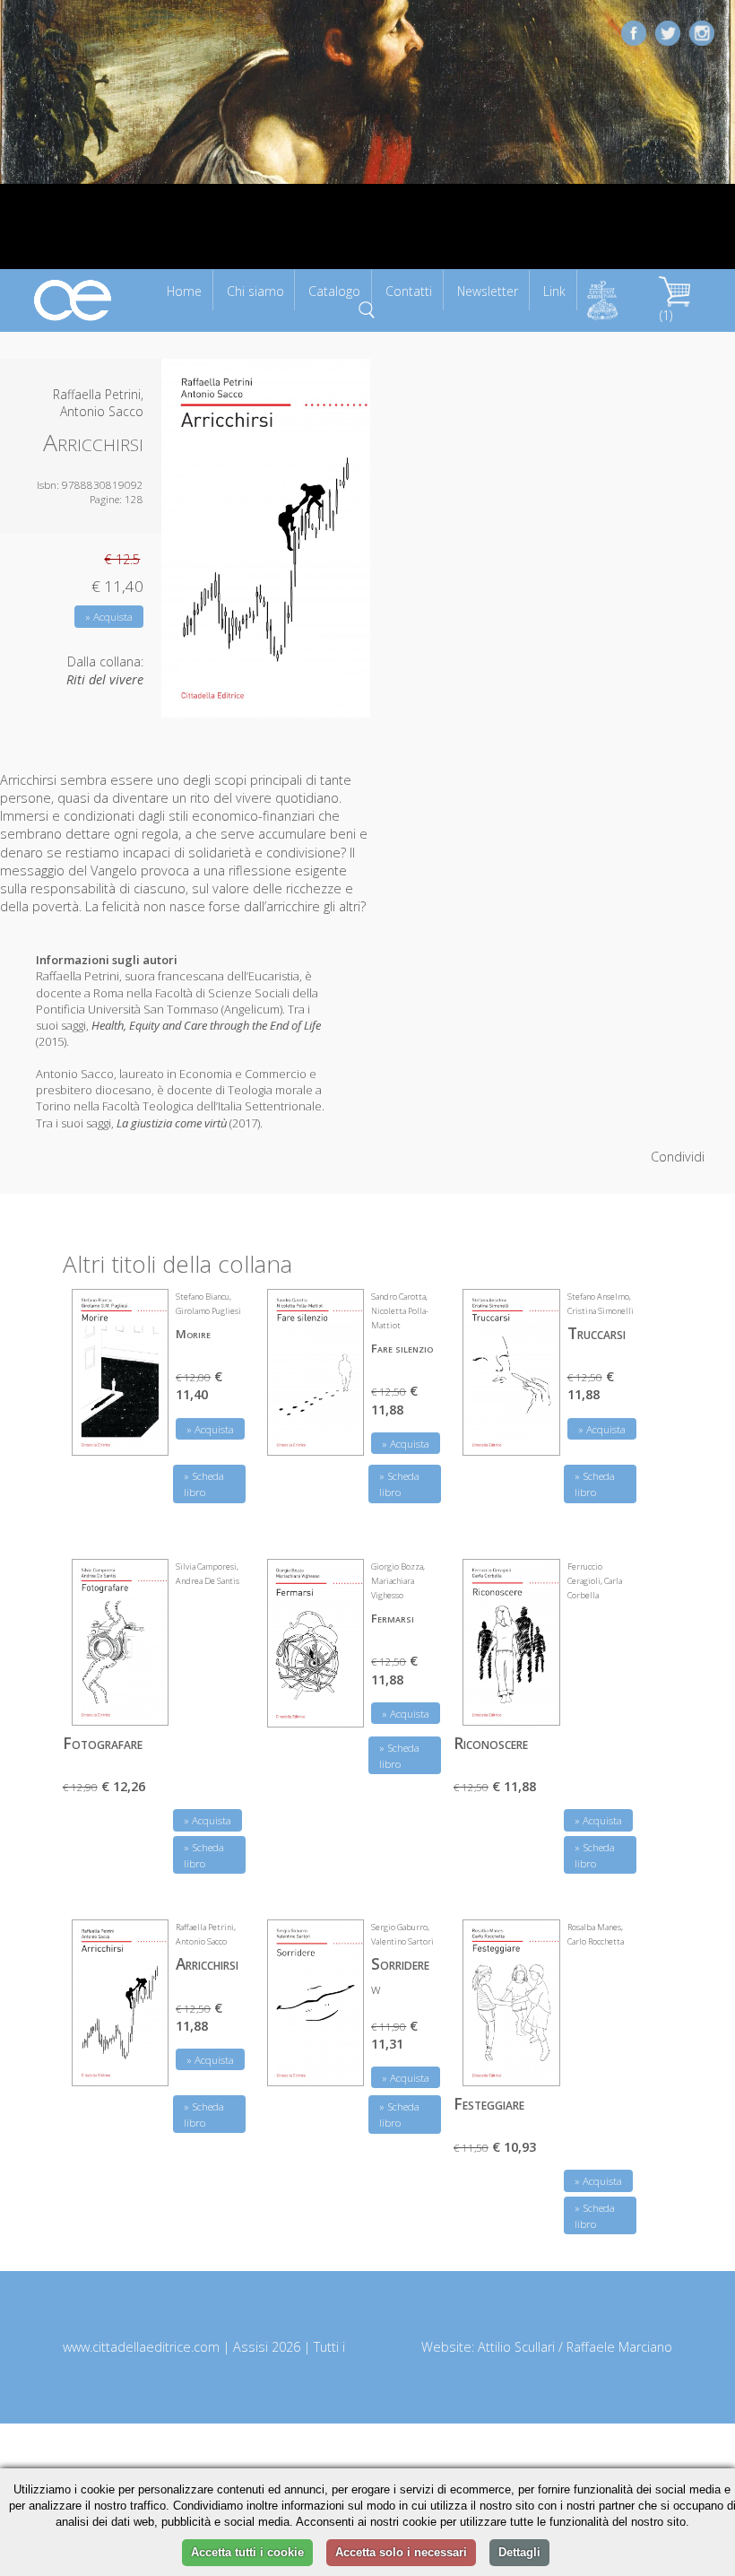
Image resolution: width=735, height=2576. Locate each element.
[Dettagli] (142, 1431)
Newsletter (488, 291)
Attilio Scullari (516, 2347)
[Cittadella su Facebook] (634, 32)
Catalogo (334, 291)
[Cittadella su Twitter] (668, 32)
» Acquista (109, 617)
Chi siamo (255, 291)
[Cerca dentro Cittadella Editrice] (367, 308)
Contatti (409, 291)
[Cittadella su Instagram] (702, 32)
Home (184, 291)
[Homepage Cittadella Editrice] (73, 299)
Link (554, 291)
